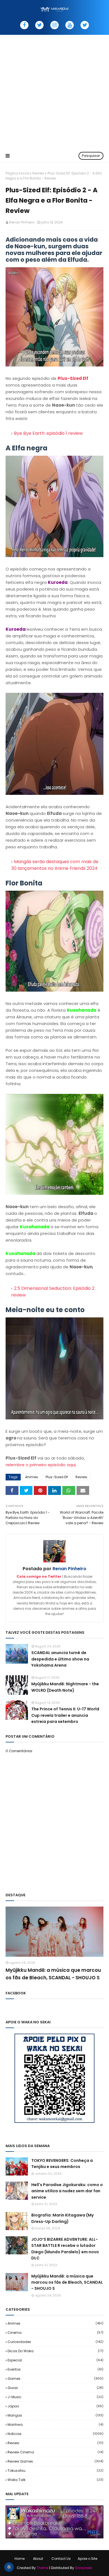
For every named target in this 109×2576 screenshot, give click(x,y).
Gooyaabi (84, 2568)
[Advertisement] (54, 92)
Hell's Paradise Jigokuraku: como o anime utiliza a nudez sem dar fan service (67, 2191)
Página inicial (17, 173)
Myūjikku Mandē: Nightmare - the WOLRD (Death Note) (65, 1687)
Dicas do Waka (55, 2351)
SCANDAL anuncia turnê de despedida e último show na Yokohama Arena (60, 1659)
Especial (55, 2360)
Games (55, 2379)
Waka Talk (55, 2480)
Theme (42, 2568)
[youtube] (70, 25)
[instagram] (54, 25)
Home (20, 2559)
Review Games (55, 2461)
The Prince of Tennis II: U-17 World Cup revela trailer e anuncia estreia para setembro (65, 1715)
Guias (55, 2388)
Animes (32, 1477)
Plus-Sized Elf (73, 378)
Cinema (55, 2333)
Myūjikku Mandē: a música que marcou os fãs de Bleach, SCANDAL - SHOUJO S (53, 1974)
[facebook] (24, 25)
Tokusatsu (55, 2471)
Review (38, 173)
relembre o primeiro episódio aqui (41, 1465)
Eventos (55, 2369)
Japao (55, 2406)
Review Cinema (55, 2452)
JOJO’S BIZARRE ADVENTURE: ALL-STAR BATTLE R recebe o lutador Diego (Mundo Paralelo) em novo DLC (65, 2249)
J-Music (55, 2397)
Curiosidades (55, 2342)
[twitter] (39, 25)
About (38, 2559)
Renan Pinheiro (22, 222)
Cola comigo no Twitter (39, 1576)
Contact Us (61, 2559)
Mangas (55, 2415)
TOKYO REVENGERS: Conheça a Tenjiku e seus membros (62, 2164)
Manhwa (55, 2425)
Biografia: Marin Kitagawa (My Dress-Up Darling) (62, 2218)
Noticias (55, 2434)
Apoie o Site (87, 2559)
